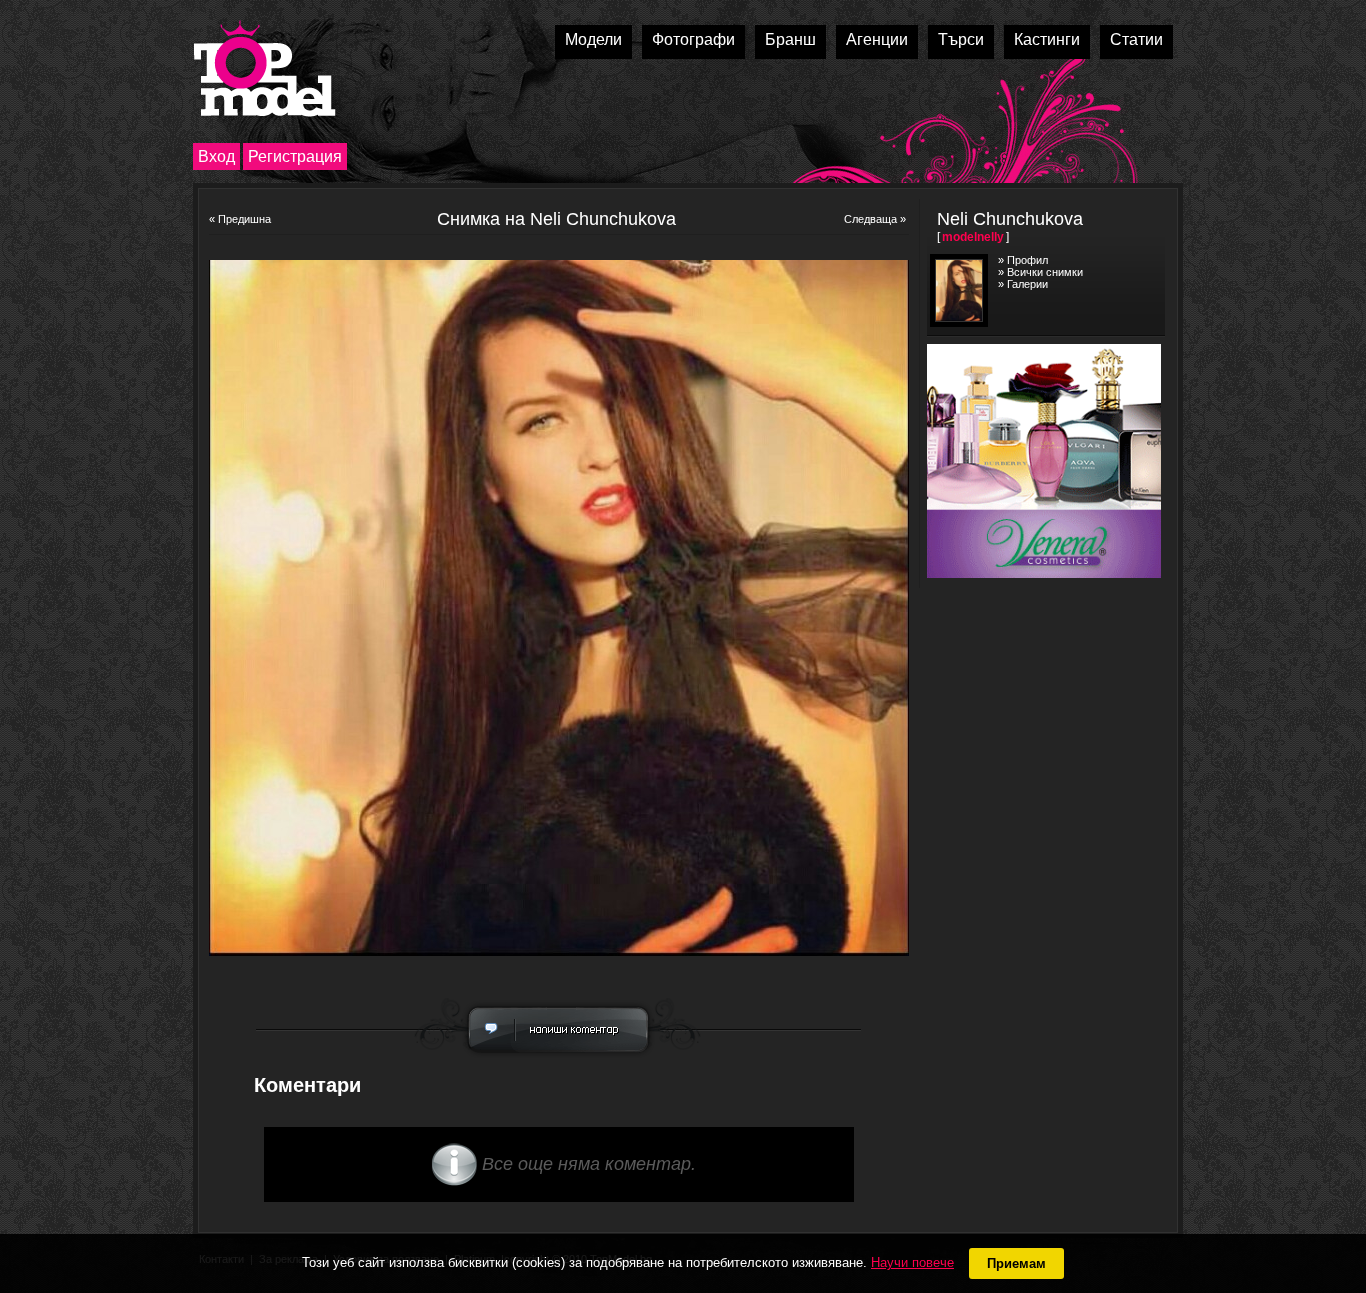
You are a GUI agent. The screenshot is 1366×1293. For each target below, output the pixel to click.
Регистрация (295, 156)
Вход (216, 156)
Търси (961, 39)
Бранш (790, 39)
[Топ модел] (264, 68)
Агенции (877, 39)
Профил (1027, 260)
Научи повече (912, 1262)
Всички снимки (1045, 272)
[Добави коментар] (559, 1058)
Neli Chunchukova (1010, 219)
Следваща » (875, 219)
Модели (593, 39)
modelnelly (973, 237)
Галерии (1027, 284)
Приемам (1016, 1263)
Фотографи (693, 39)
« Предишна (240, 219)
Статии (1136, 39)
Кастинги (1047, 39)
